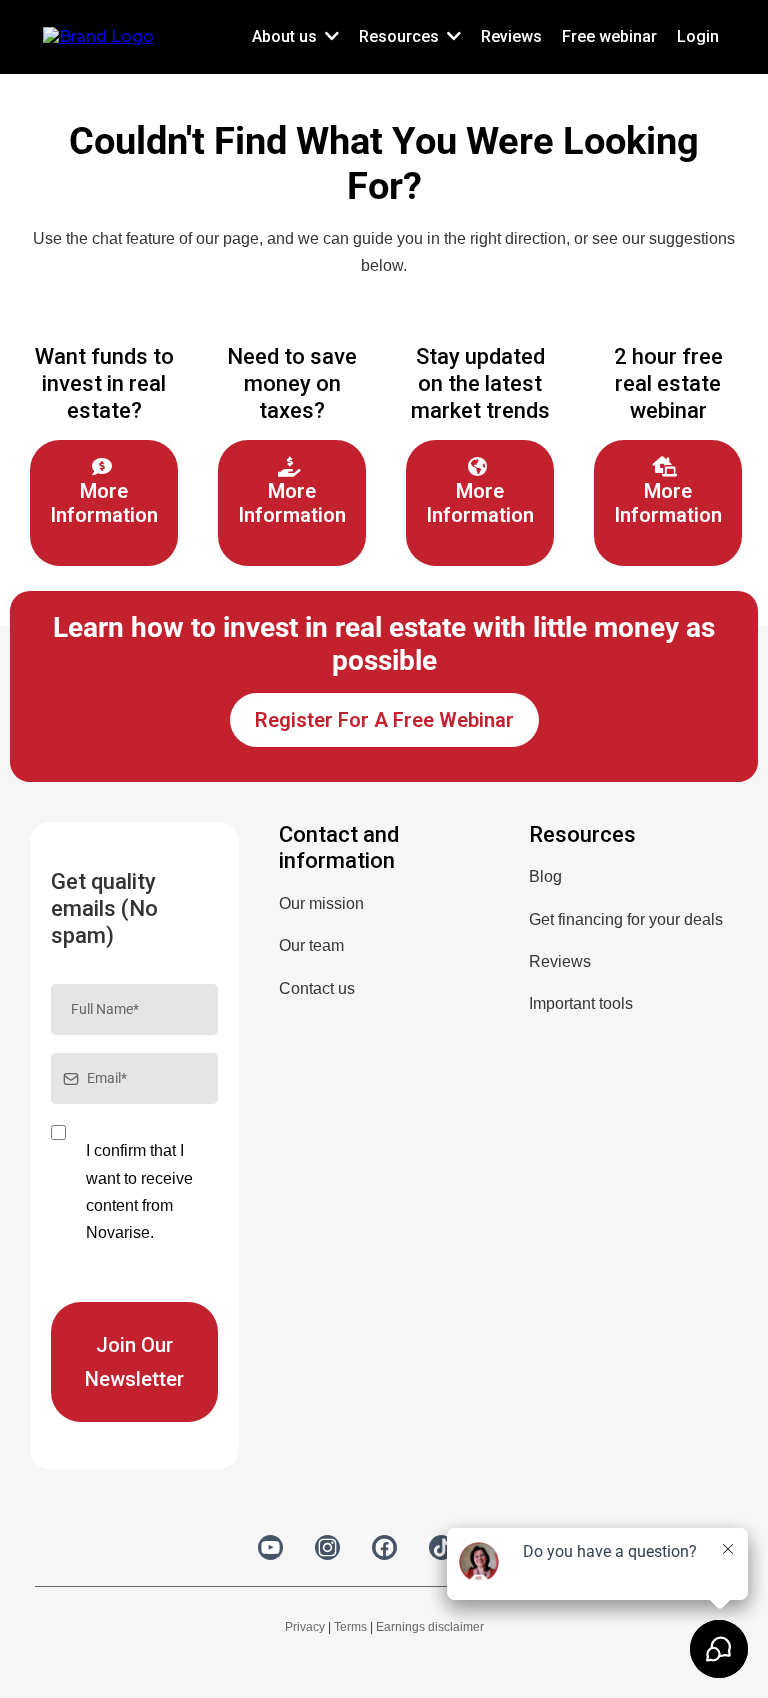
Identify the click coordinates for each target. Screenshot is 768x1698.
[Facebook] (384, 1547)
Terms (350, 1627)
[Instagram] (327, 1547)
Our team (311, 945)
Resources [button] (401, 36)
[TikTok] (441, 1547)
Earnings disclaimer (430, 1627)
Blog (545, 876)
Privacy (305, 1627)
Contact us (317, 988)
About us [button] (286, 36)
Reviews (560, 961)
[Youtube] (270, 1547)
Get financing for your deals (626, 919)
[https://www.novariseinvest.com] (98, 35)
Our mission (321, 903)
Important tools (581, 1003)
